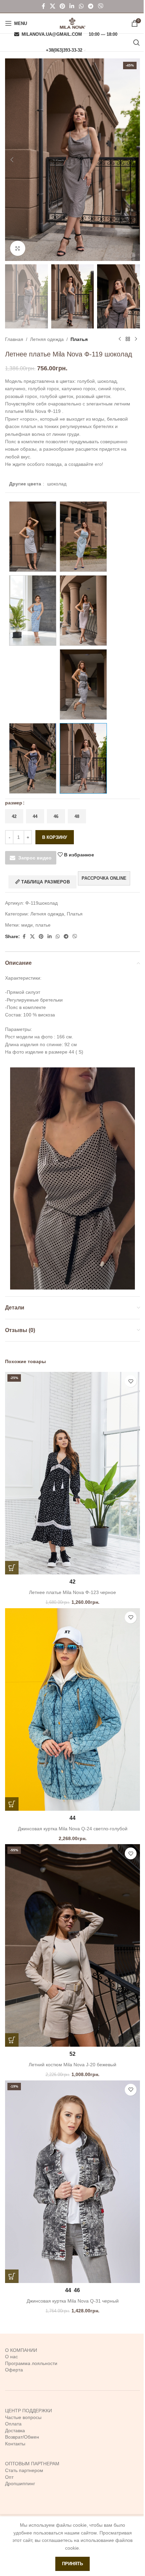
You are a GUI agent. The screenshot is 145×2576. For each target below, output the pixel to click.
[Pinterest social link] (62, 6)
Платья (79, 339)
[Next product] (136, 339)
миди (27, 925)
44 (35, 816)
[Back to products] (128, 339)
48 (77, 816)
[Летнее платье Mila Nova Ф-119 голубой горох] (83, 537)
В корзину (55, 837)
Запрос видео (35, 858)
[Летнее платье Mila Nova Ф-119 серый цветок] (83, 684)
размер (14, 803)
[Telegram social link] (91, 6)
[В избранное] (131, 1381)
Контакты (15, 2444)
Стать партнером (24, 2470)
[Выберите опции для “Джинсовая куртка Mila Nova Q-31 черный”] (12, 2276)
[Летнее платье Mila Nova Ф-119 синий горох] (33, 758)
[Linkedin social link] (72, 6)
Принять (72, 2564)
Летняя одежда (47, 339)
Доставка (15, 2431)
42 (14, 816)
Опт (9, 2477)
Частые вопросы (23, 2417)
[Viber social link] (101, 6)
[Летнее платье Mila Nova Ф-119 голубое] (33, 537)
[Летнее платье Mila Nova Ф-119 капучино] (83, 610)
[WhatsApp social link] (81, 6)
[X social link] (52, 6)
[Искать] (137, 43)
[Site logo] (72, 23)
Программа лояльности (31, 2363)
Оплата (13, 2424)
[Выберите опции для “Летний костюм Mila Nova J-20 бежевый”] (12, 2040)
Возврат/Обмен (22, 2437)
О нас (11, 2357)
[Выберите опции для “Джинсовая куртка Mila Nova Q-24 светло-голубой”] (12, 1804)
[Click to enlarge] (18, 248)
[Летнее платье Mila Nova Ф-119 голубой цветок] (33, 610)
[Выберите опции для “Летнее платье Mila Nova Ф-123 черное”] (12, 1568)
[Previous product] (120, 339)
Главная (14, 339)
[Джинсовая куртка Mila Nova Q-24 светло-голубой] (72, 1709)
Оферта (14, 2370)
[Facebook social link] (43, 6)
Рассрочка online (104, 878)
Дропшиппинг (20, 2484)
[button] (12, 160)
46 (56, 816)
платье (43, 925)
